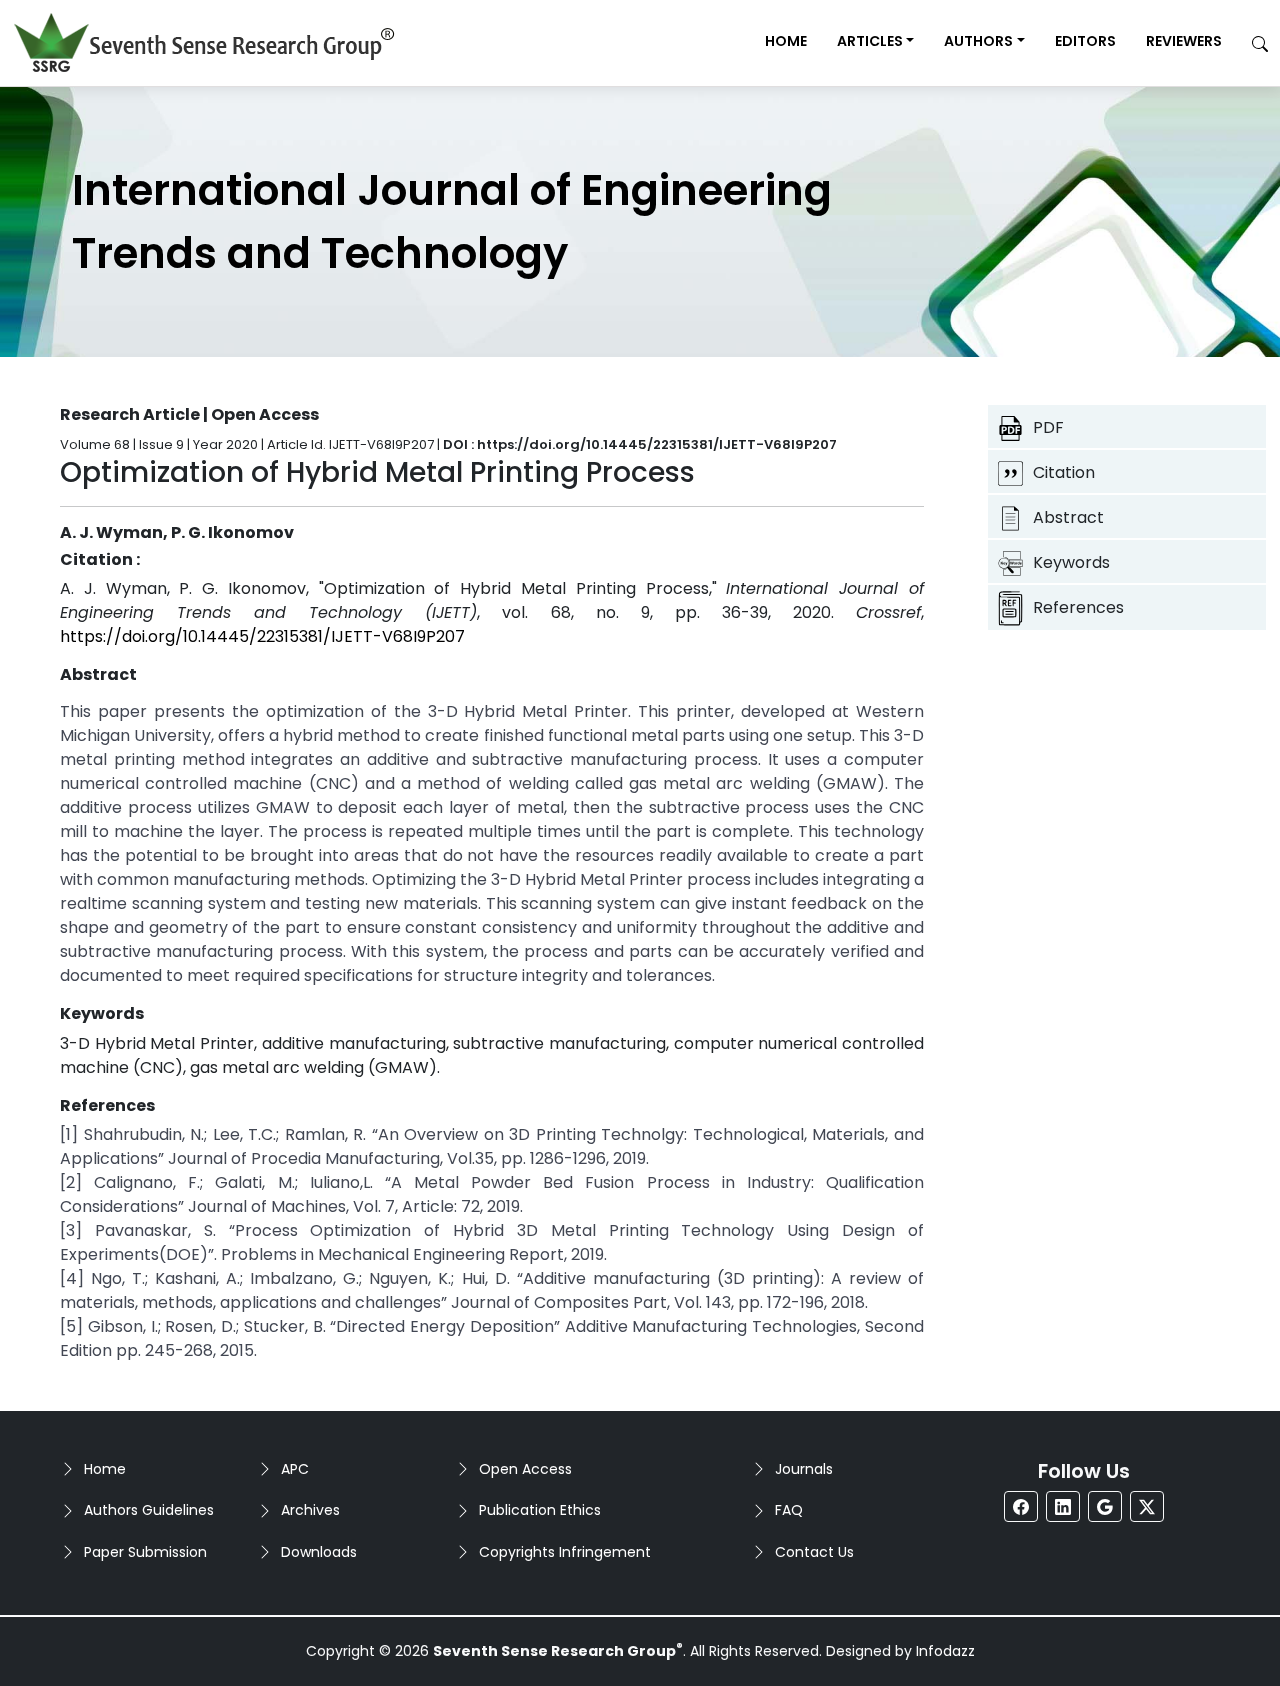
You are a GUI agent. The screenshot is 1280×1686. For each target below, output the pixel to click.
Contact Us (814, 1552)
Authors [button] (978, 41)
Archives (310, 1510)
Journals (804, 1469)
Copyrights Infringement (565, 1552)
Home (786, 41)
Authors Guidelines (149, 1510)
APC (295, 1469)
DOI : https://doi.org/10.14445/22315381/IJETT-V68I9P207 (640, 444)
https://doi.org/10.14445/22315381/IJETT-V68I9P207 (262, 636)
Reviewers (1184, 41)
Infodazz (945, 1651)
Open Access (525, 1469)
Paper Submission (145, 1552)
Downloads (319, 1552)
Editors (1085, 41)
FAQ (789, 1510)
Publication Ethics (540, 1510)
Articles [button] (870, 41)
